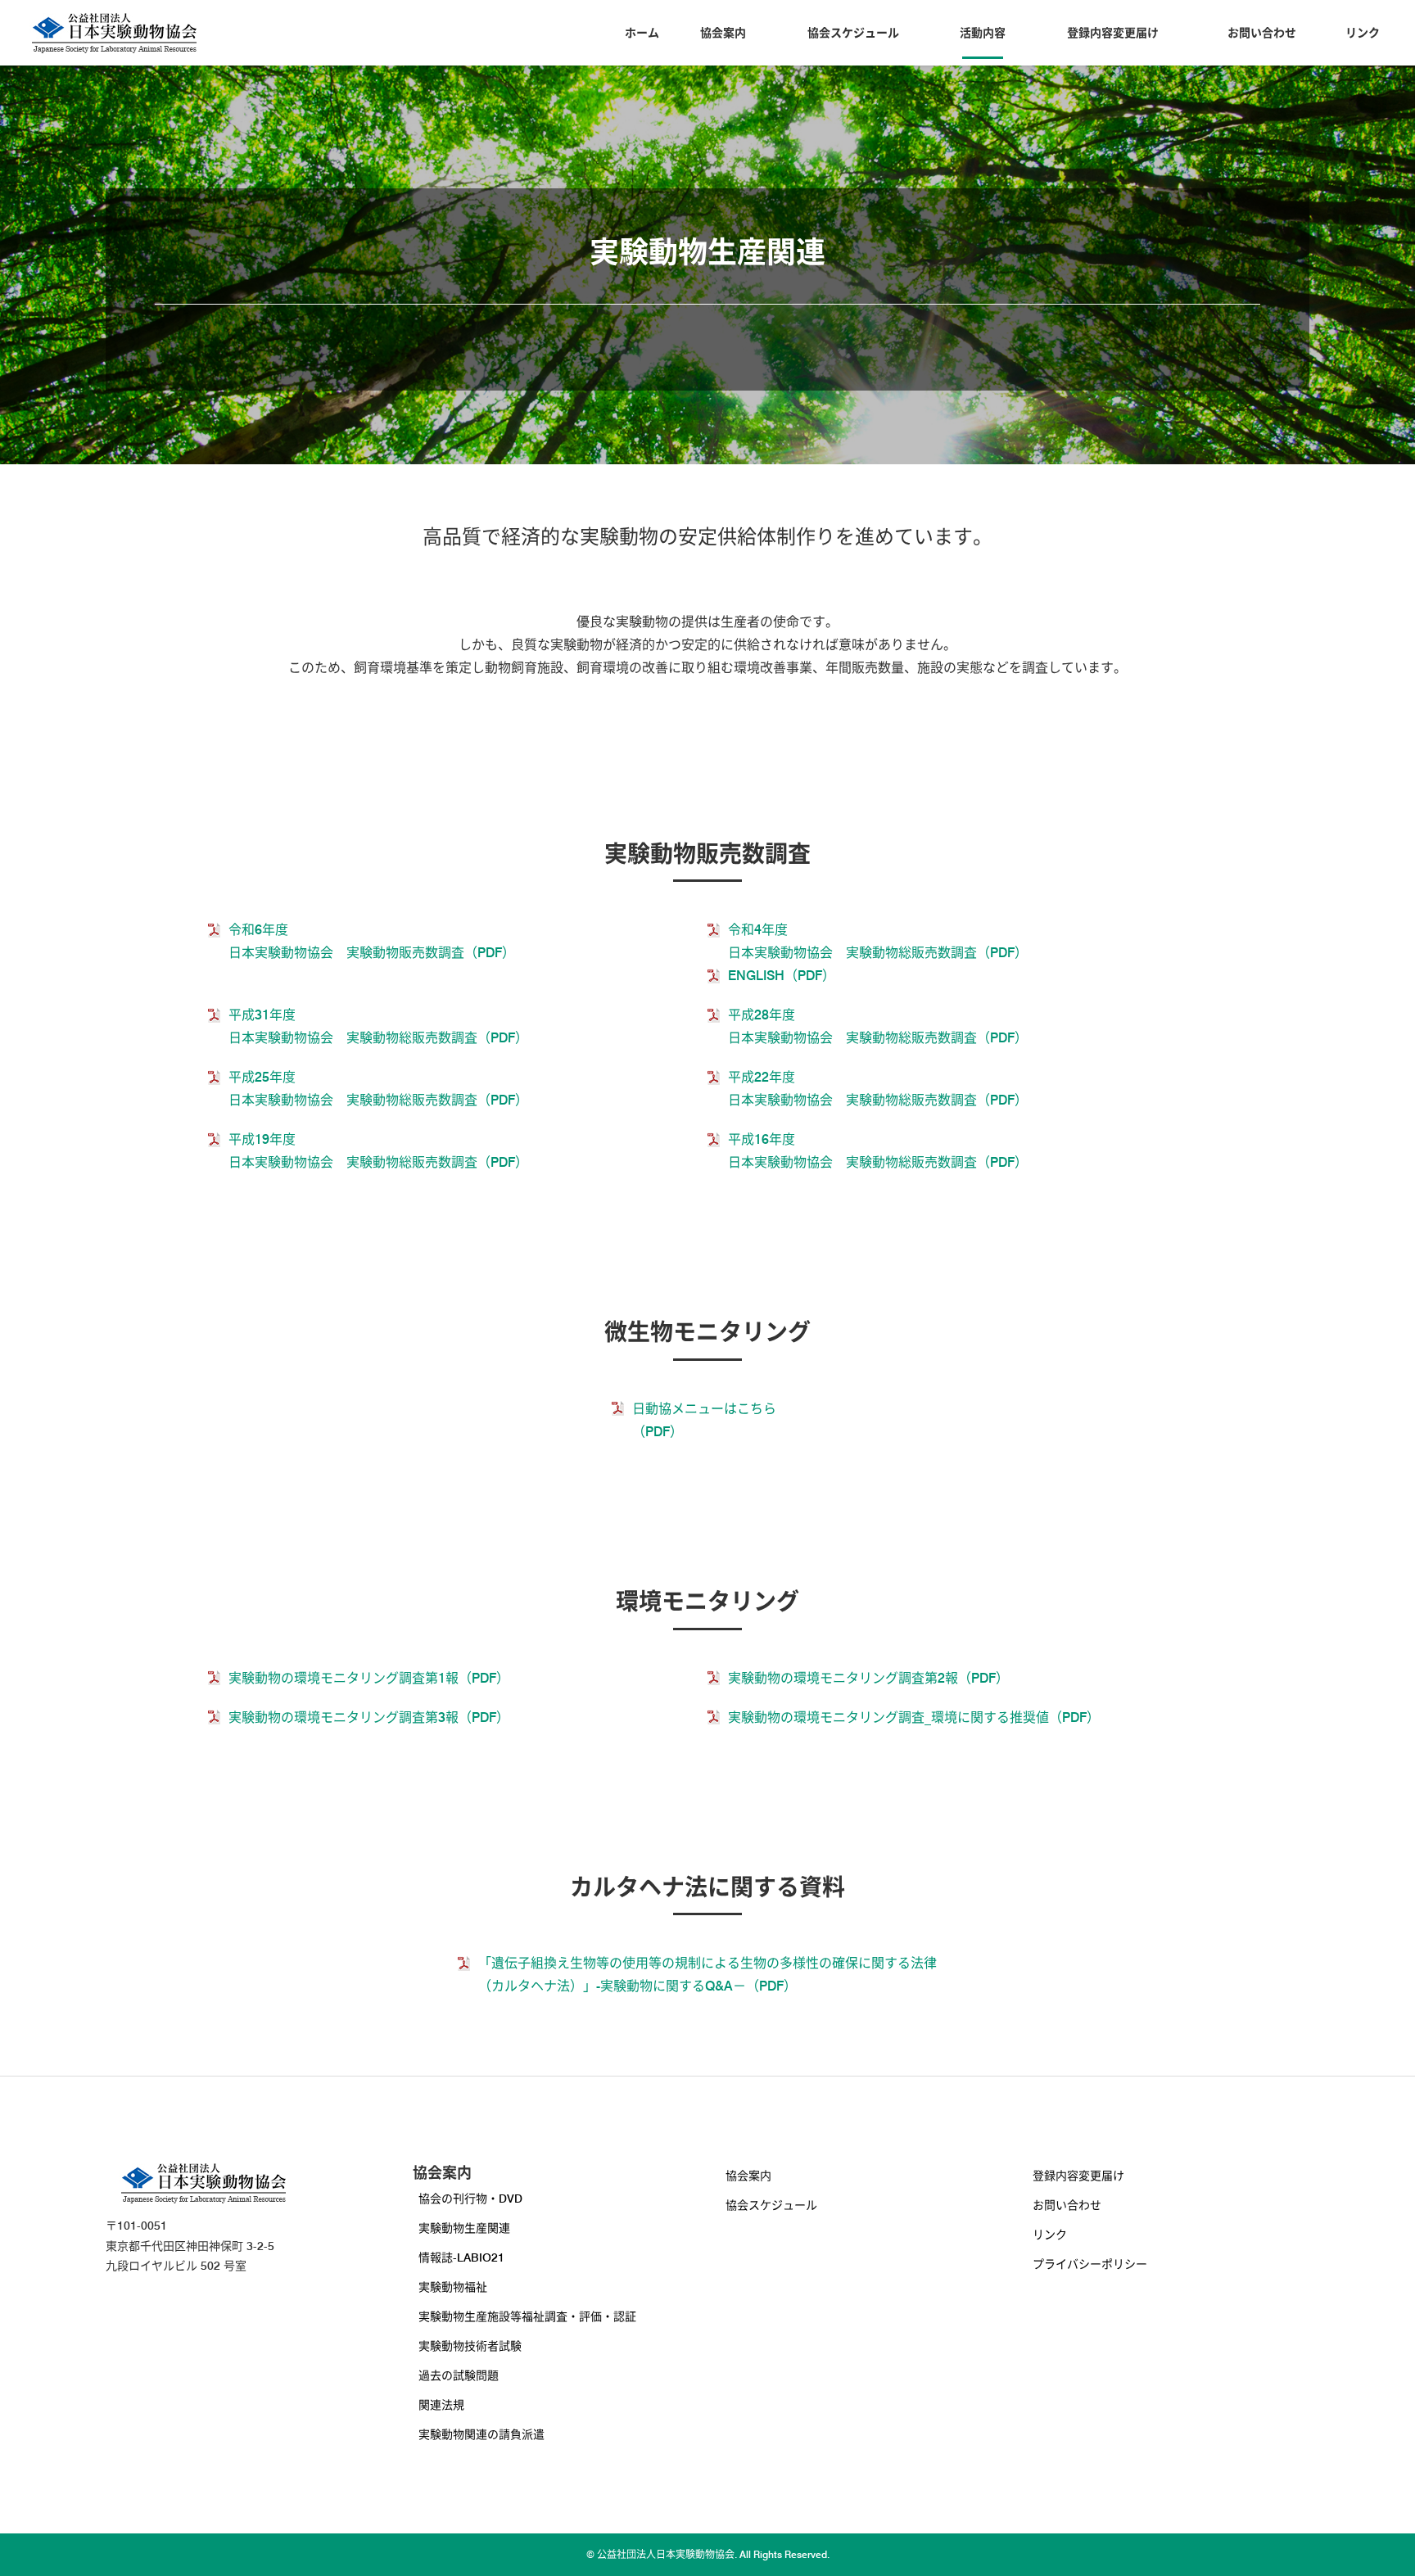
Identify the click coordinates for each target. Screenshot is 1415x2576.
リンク (1363, 33)
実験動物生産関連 (464, 2228)
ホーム (642, 33)
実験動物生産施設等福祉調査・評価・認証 (527, 2316)
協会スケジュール (853, 33)
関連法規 (441, 2405)
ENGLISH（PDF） (782, 976)
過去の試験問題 (459, 2375)
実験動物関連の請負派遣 (481, 2434)
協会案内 (723, 33)
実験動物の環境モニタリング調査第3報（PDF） (369, 1717)
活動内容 (983, 33)
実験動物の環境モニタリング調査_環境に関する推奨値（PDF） (914, 1717)
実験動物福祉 (453, 2287)
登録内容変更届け (1113, 33)
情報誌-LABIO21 (461, 2257)
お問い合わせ (1262, 33)
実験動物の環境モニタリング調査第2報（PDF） (868, 1678)
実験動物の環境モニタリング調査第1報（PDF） (369, 1678)
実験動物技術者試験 (470, 2346)
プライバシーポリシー (1090, 2264)
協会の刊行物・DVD (470, 2199)
